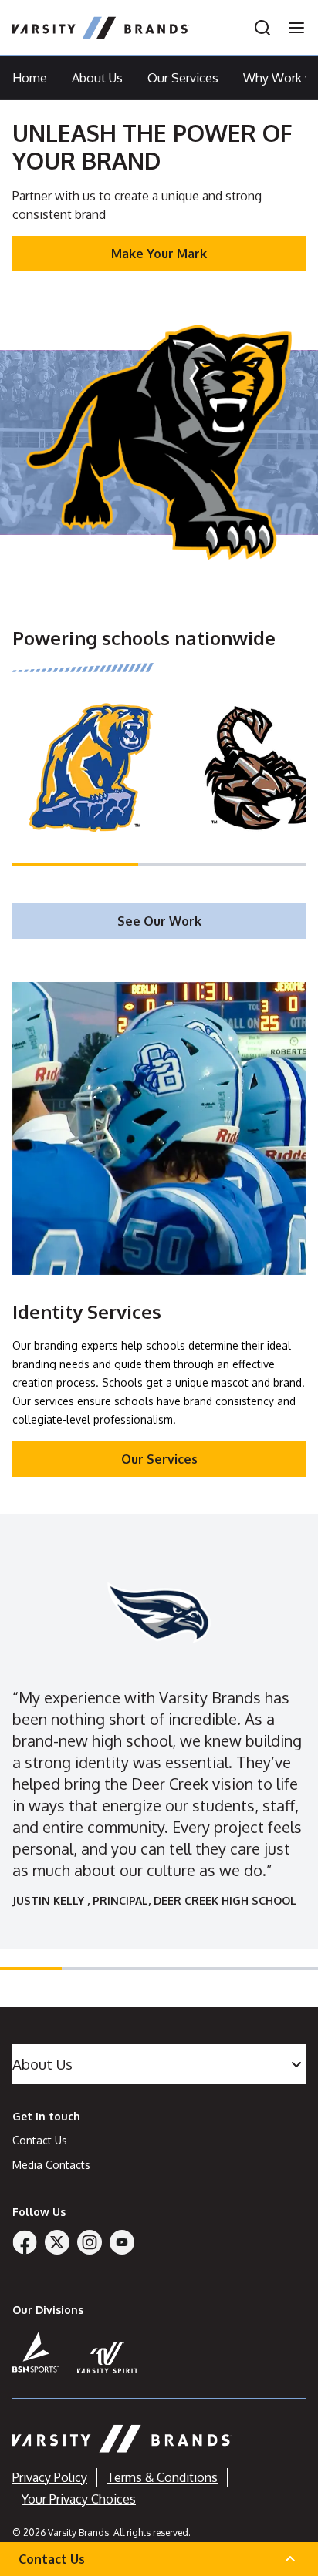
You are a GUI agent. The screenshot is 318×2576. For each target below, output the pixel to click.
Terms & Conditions (162, 2477)
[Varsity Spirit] (108, 2357)
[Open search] (262, 28)
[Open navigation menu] (292, 28)
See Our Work (159, 921)
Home (30, 78)
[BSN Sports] (36, 2352)
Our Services (183, 78)
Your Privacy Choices (79, 2499)
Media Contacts (51, 2165)
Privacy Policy (50, 2477)
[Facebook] (25, 2242)
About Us (97, 78)
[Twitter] (57, 2242)
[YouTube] (122, 2242)
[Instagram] (90, 2242)
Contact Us (40, 2140)
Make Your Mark (159, 254)
